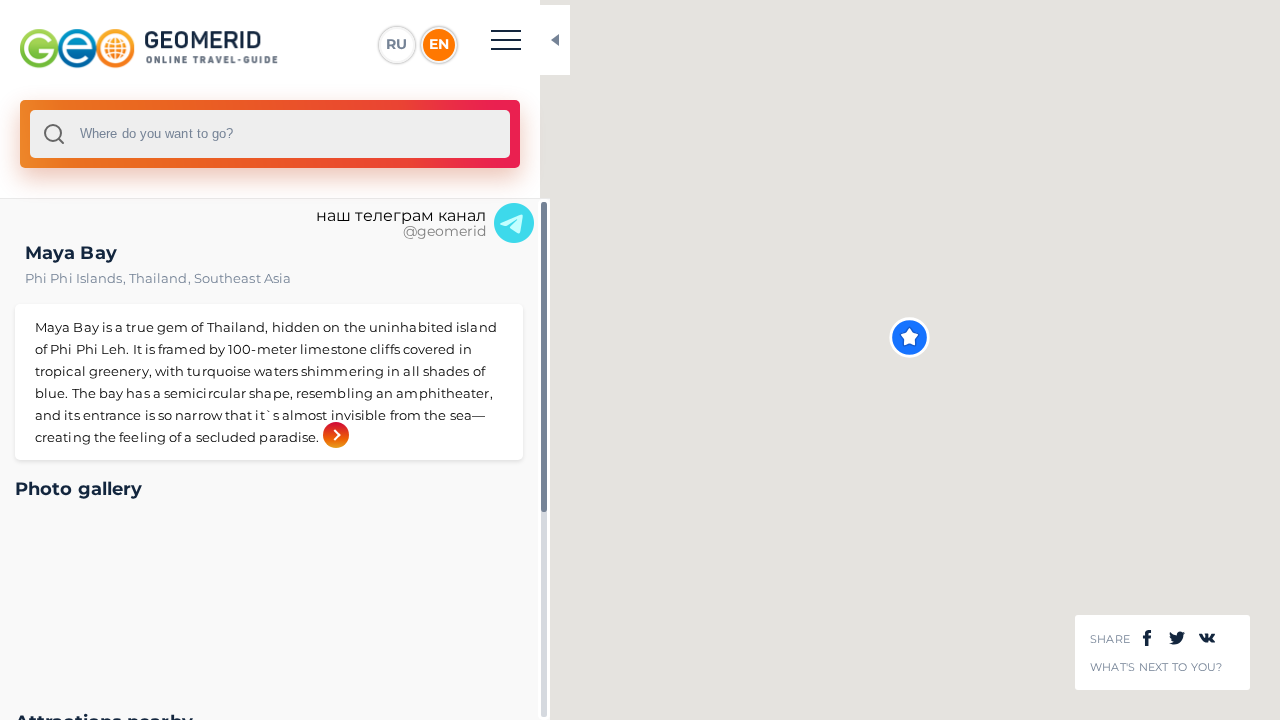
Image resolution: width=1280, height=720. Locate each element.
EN (439, 44)
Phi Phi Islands (77, 278)
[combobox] (270, 134)
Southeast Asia (242, 278)
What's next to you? (1156, 667)
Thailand (161, 278)
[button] (909, 337)
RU (396, 44)
